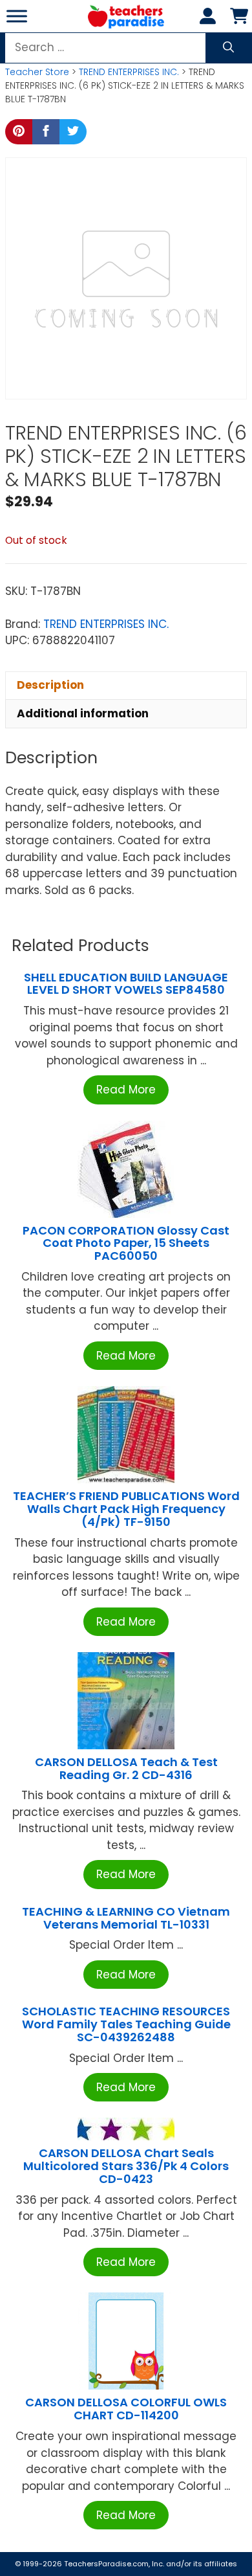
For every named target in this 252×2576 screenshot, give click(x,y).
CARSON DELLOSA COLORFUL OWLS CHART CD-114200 (126, 2409)
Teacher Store (37, 72)
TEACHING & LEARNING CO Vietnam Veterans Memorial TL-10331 (126, 1918)
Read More (126, 1090)
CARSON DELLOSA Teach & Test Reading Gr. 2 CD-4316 (126, 1768)
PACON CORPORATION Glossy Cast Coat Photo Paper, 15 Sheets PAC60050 (126, 1243)
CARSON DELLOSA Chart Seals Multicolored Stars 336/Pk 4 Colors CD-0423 (126, 2166)
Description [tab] (50, 685)
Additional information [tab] (83, 713)
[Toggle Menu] (17, 16)
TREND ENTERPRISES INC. (129, 72)
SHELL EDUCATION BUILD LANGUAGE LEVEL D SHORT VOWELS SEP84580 (126, 984)
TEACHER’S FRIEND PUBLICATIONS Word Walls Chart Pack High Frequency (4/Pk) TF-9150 (126, 1509)
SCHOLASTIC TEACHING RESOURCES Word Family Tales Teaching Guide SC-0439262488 (126, 2024)
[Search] (228, 48)
